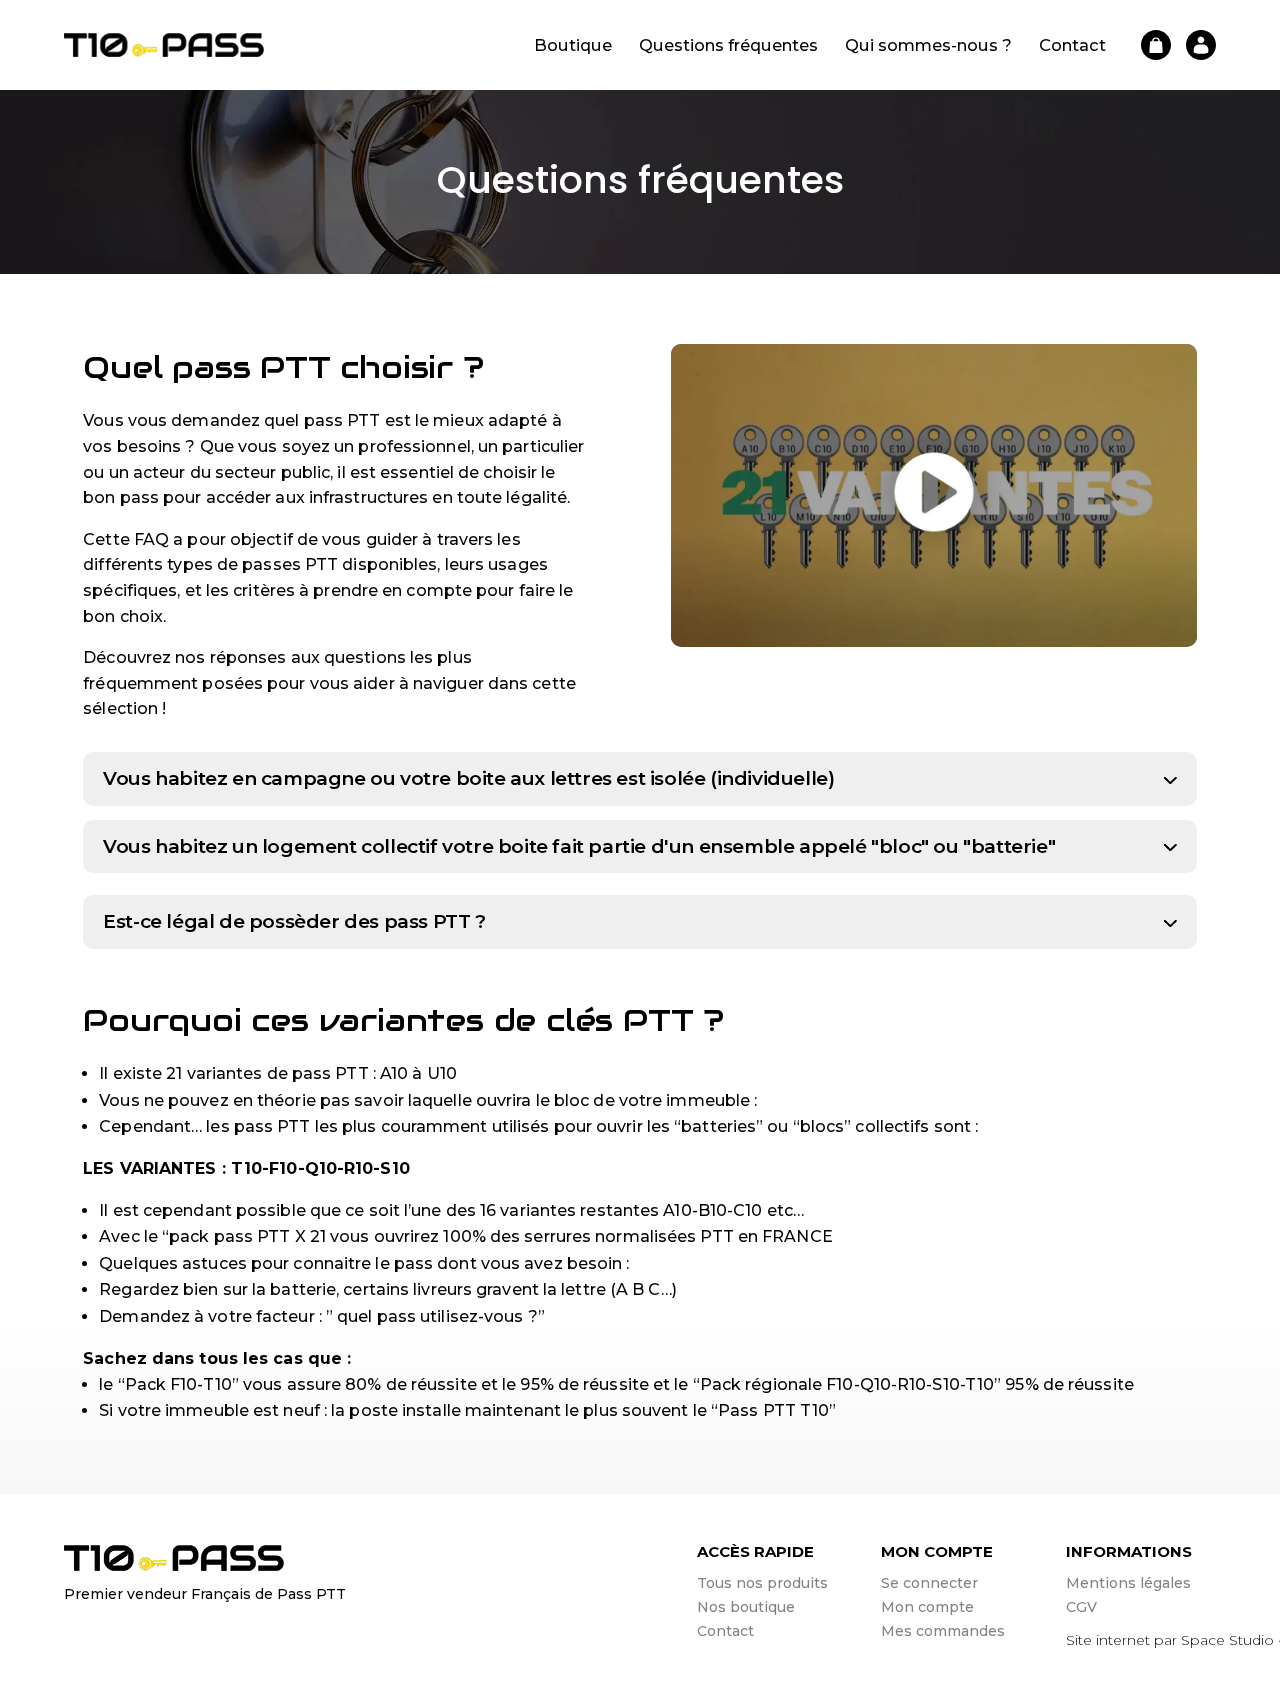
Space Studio (1227, 1640)
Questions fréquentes (728, 46)
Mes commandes (943, 1631)
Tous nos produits (762, 1583)
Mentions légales (1128, 1583)
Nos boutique (746, 1607)
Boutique (573, 46)
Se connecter (929, 1583)
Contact (1072, 46)
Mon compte (927, 1607)
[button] (934, 634)
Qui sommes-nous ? (928, 46)
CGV (1081, 1607)
